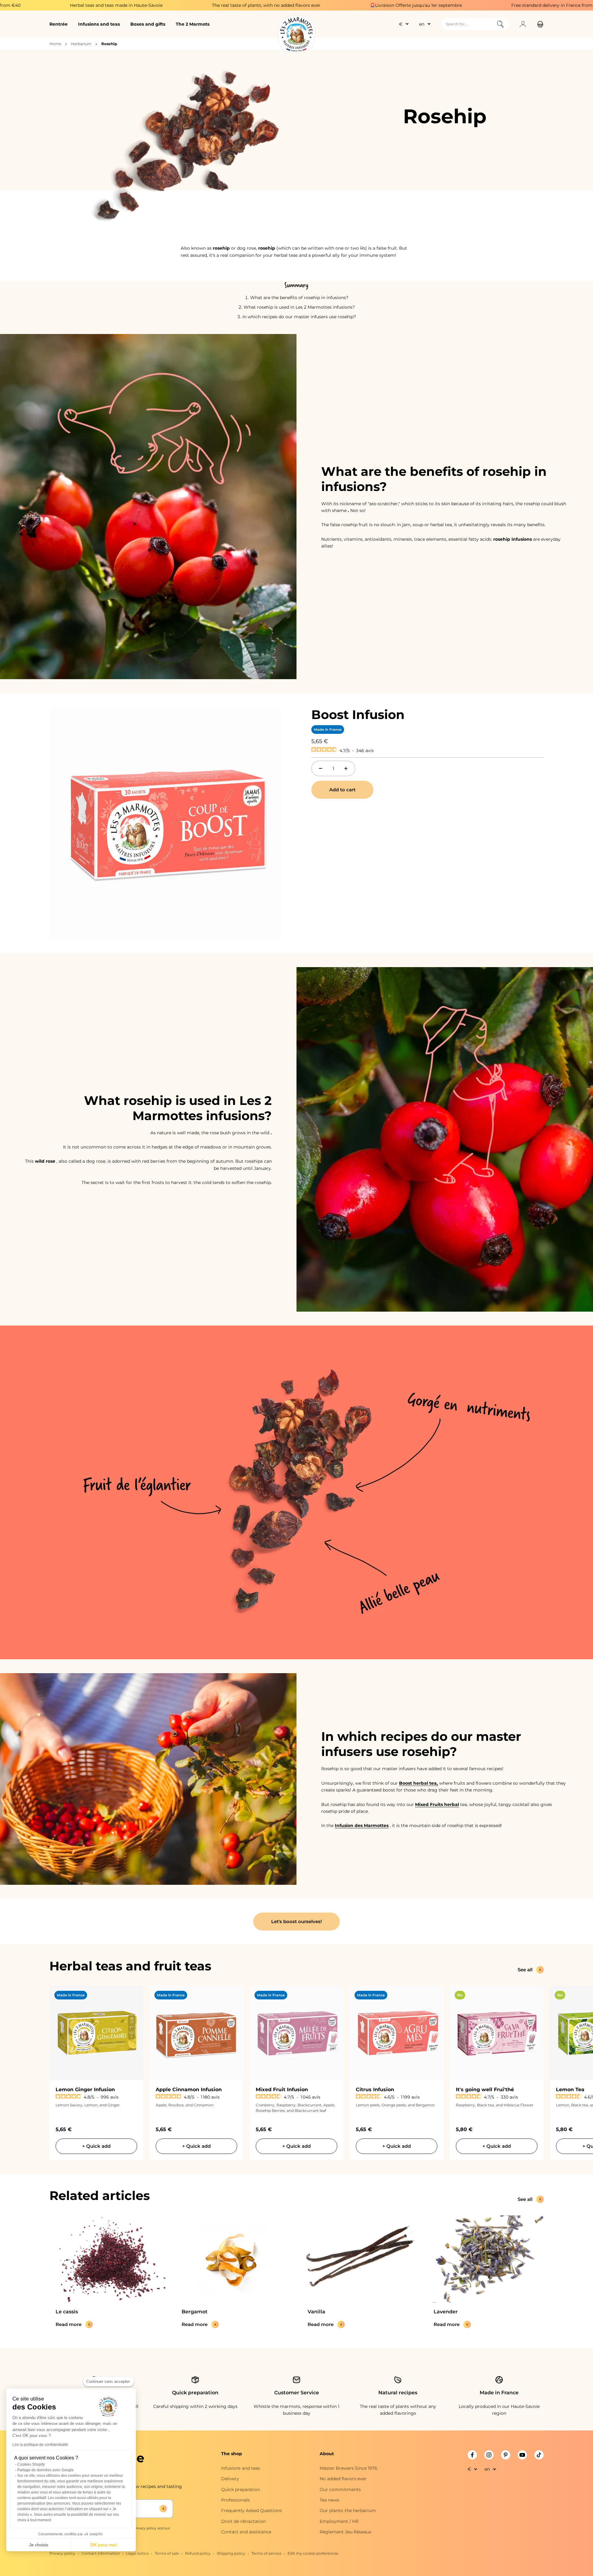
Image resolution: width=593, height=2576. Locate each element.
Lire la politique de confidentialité (40, 2445)
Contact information (101, 2553)
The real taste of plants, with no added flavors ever (104, 5)
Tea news (329, 2500)
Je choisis (39, 2545)
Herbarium (81, 44)
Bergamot (195, 2312)
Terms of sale (167, 2553)
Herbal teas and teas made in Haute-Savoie (536, 5)
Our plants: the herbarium (348, 2510)
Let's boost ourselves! (296, 1921)
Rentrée (59, 24)
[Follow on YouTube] (522, 2455)
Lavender (446, 2312)
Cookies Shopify (31, 2464)
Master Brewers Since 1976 (349, 2468)
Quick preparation (241, 2489)
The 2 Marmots (193, 24)
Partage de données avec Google (46, 2470)
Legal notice (137, 2553)
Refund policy (198, 2553)
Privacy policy (62, 2553)
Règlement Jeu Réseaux (345, 2532)
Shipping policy (231, 2553)
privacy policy (145, 2528)
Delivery (230, 2479)
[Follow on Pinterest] (506, 2455)
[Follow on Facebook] (472, 2455)
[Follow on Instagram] (489, 2455)
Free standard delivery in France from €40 (395, 5)
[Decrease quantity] (321, 768)
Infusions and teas (99, 24)
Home (55, 44)
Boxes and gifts (148, 24)
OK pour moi (103, 2545)
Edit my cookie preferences (313, 2553)
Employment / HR (339, 2521)
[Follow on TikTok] (539, 2455)
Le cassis (67, 2312)
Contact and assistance (246, 2532)
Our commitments (340, 2489)
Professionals (236, 2500)
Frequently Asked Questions (252, 2510)
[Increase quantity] (346, 768)
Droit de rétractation (244, 2521)
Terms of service (266, 2553)
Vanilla (316, 2312)
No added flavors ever (343, 2479)
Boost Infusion (358, 715)
